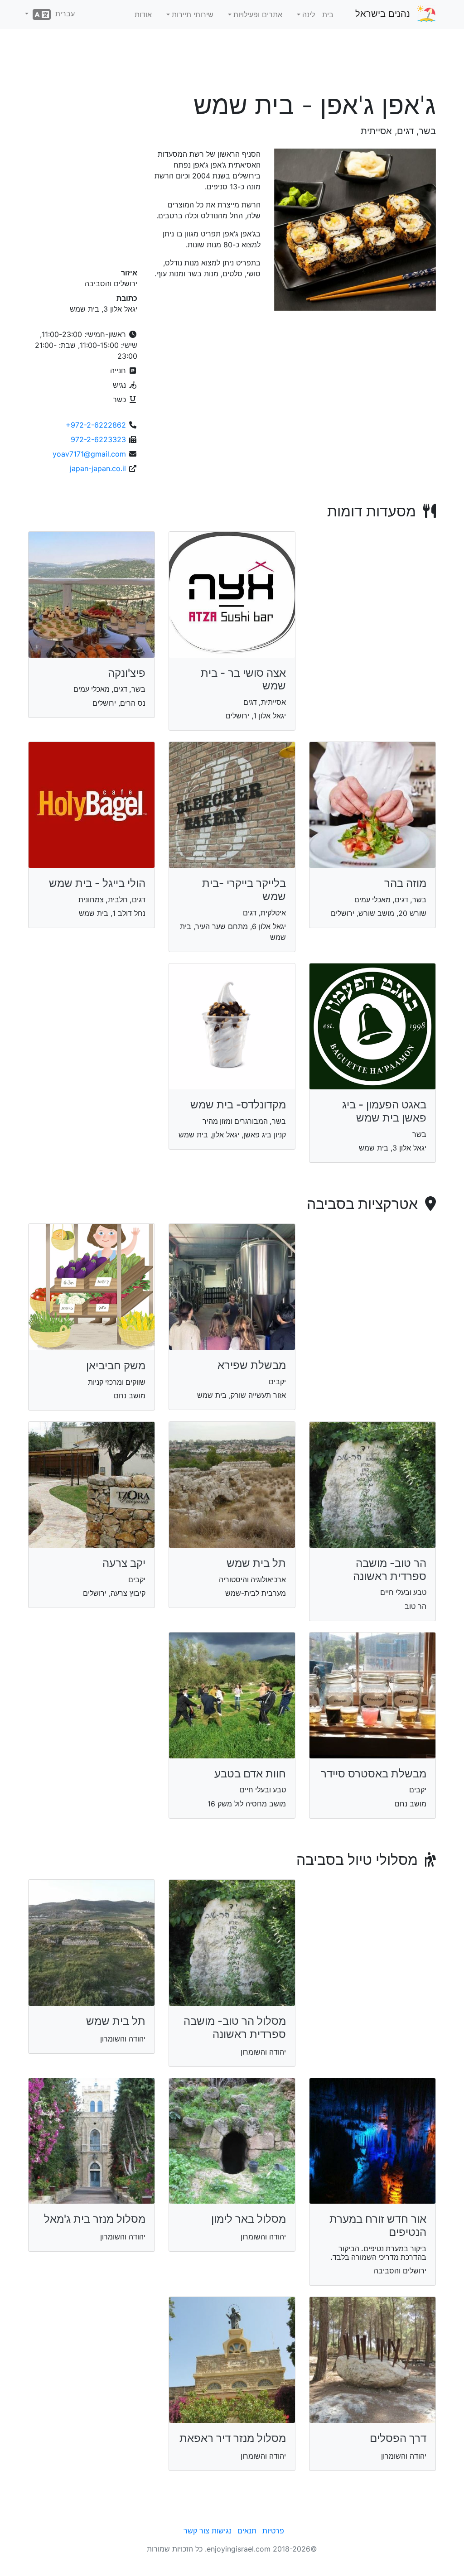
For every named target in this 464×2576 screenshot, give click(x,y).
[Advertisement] (232, 63)
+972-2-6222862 (96, 425)
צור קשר (196, 2531)
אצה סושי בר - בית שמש (243, 679)
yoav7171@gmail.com (89, 454)
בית (328, 14)
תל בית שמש (256, 1563)
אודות (143, 14)
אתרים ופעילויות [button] (258, 14)
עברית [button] (63, 14)
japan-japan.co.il (98, 468)
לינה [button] (309, 14)
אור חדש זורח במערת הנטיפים (378, 2225)
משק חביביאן (116, 1365)
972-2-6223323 (98, 439)
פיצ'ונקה (127, 673)
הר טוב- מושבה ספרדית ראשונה (390, 1570)
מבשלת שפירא (252, 1365)
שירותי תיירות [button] (193, 14)
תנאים (247, 2531)
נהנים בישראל (383, 14)
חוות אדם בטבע (250, 1774)
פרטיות (273, 2531)
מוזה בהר (405, 883)
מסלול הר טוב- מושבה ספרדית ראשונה (235, 2027)
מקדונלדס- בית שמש (238, 1105)
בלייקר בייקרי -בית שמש (244, 890)
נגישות (222, 2531)
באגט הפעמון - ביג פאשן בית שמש (384, 1111)
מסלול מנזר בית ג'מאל (95, 2219)
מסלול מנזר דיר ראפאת (233, 2438)
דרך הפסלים (398, 2438)
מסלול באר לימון (249, 2219)
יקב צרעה (124, 1563)
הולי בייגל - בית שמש (97, 883)
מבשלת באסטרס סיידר (374, 1774)
